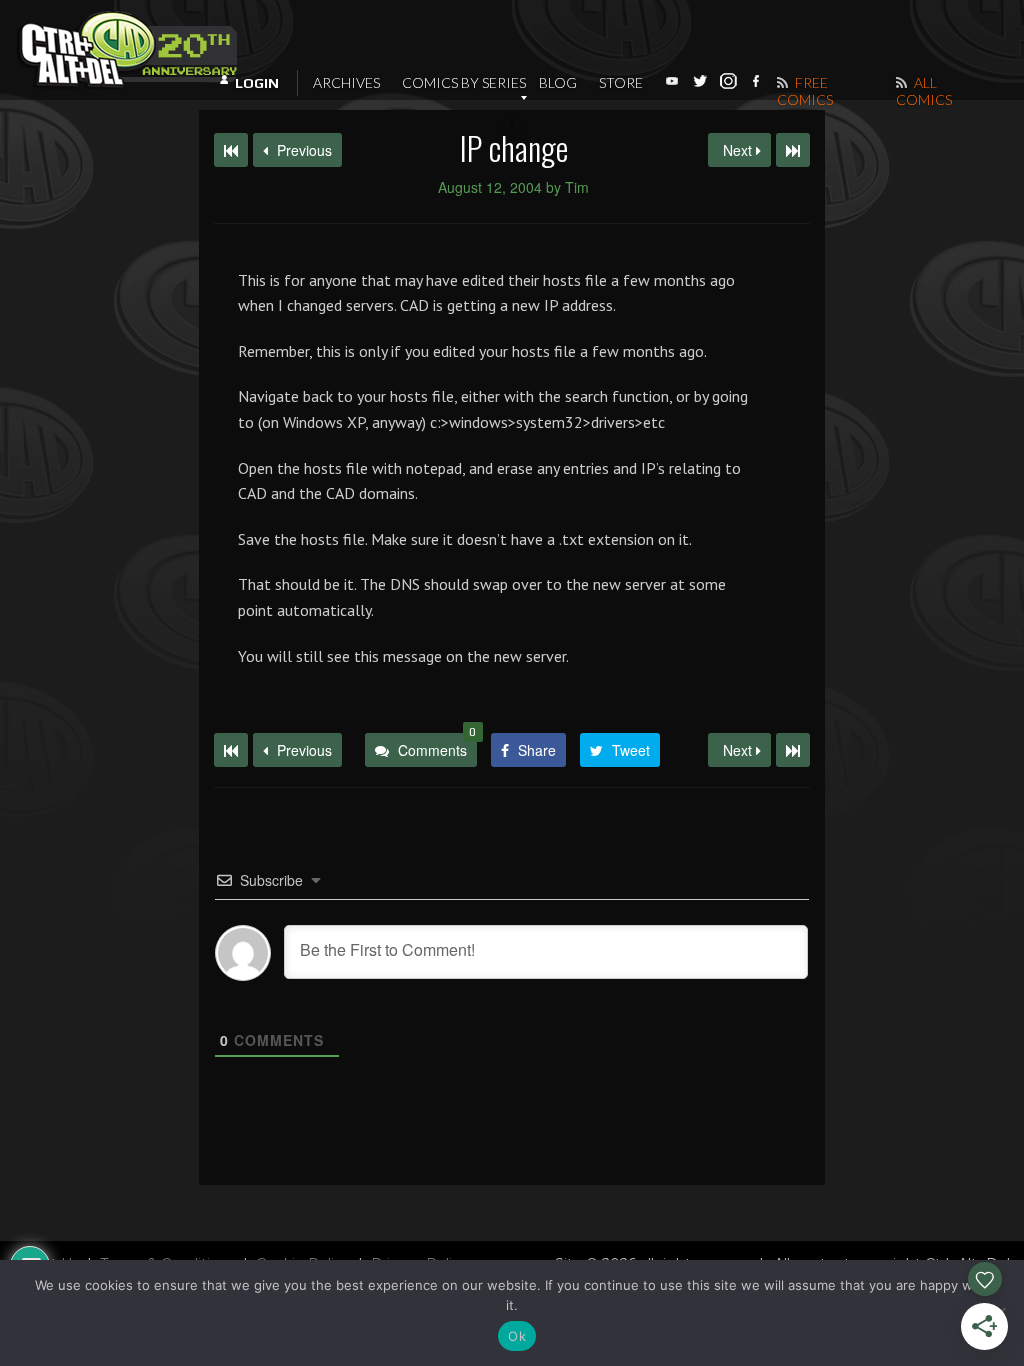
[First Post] (231, 750)
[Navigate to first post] (231, 150)
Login (257, 83)
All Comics (924, 91)
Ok (517, 1336)
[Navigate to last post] (793, 150)
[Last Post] (793, 750)
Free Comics (805, 91)
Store (621, 82)
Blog (558, 82)
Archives (346, 82)
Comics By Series (464, 82)
